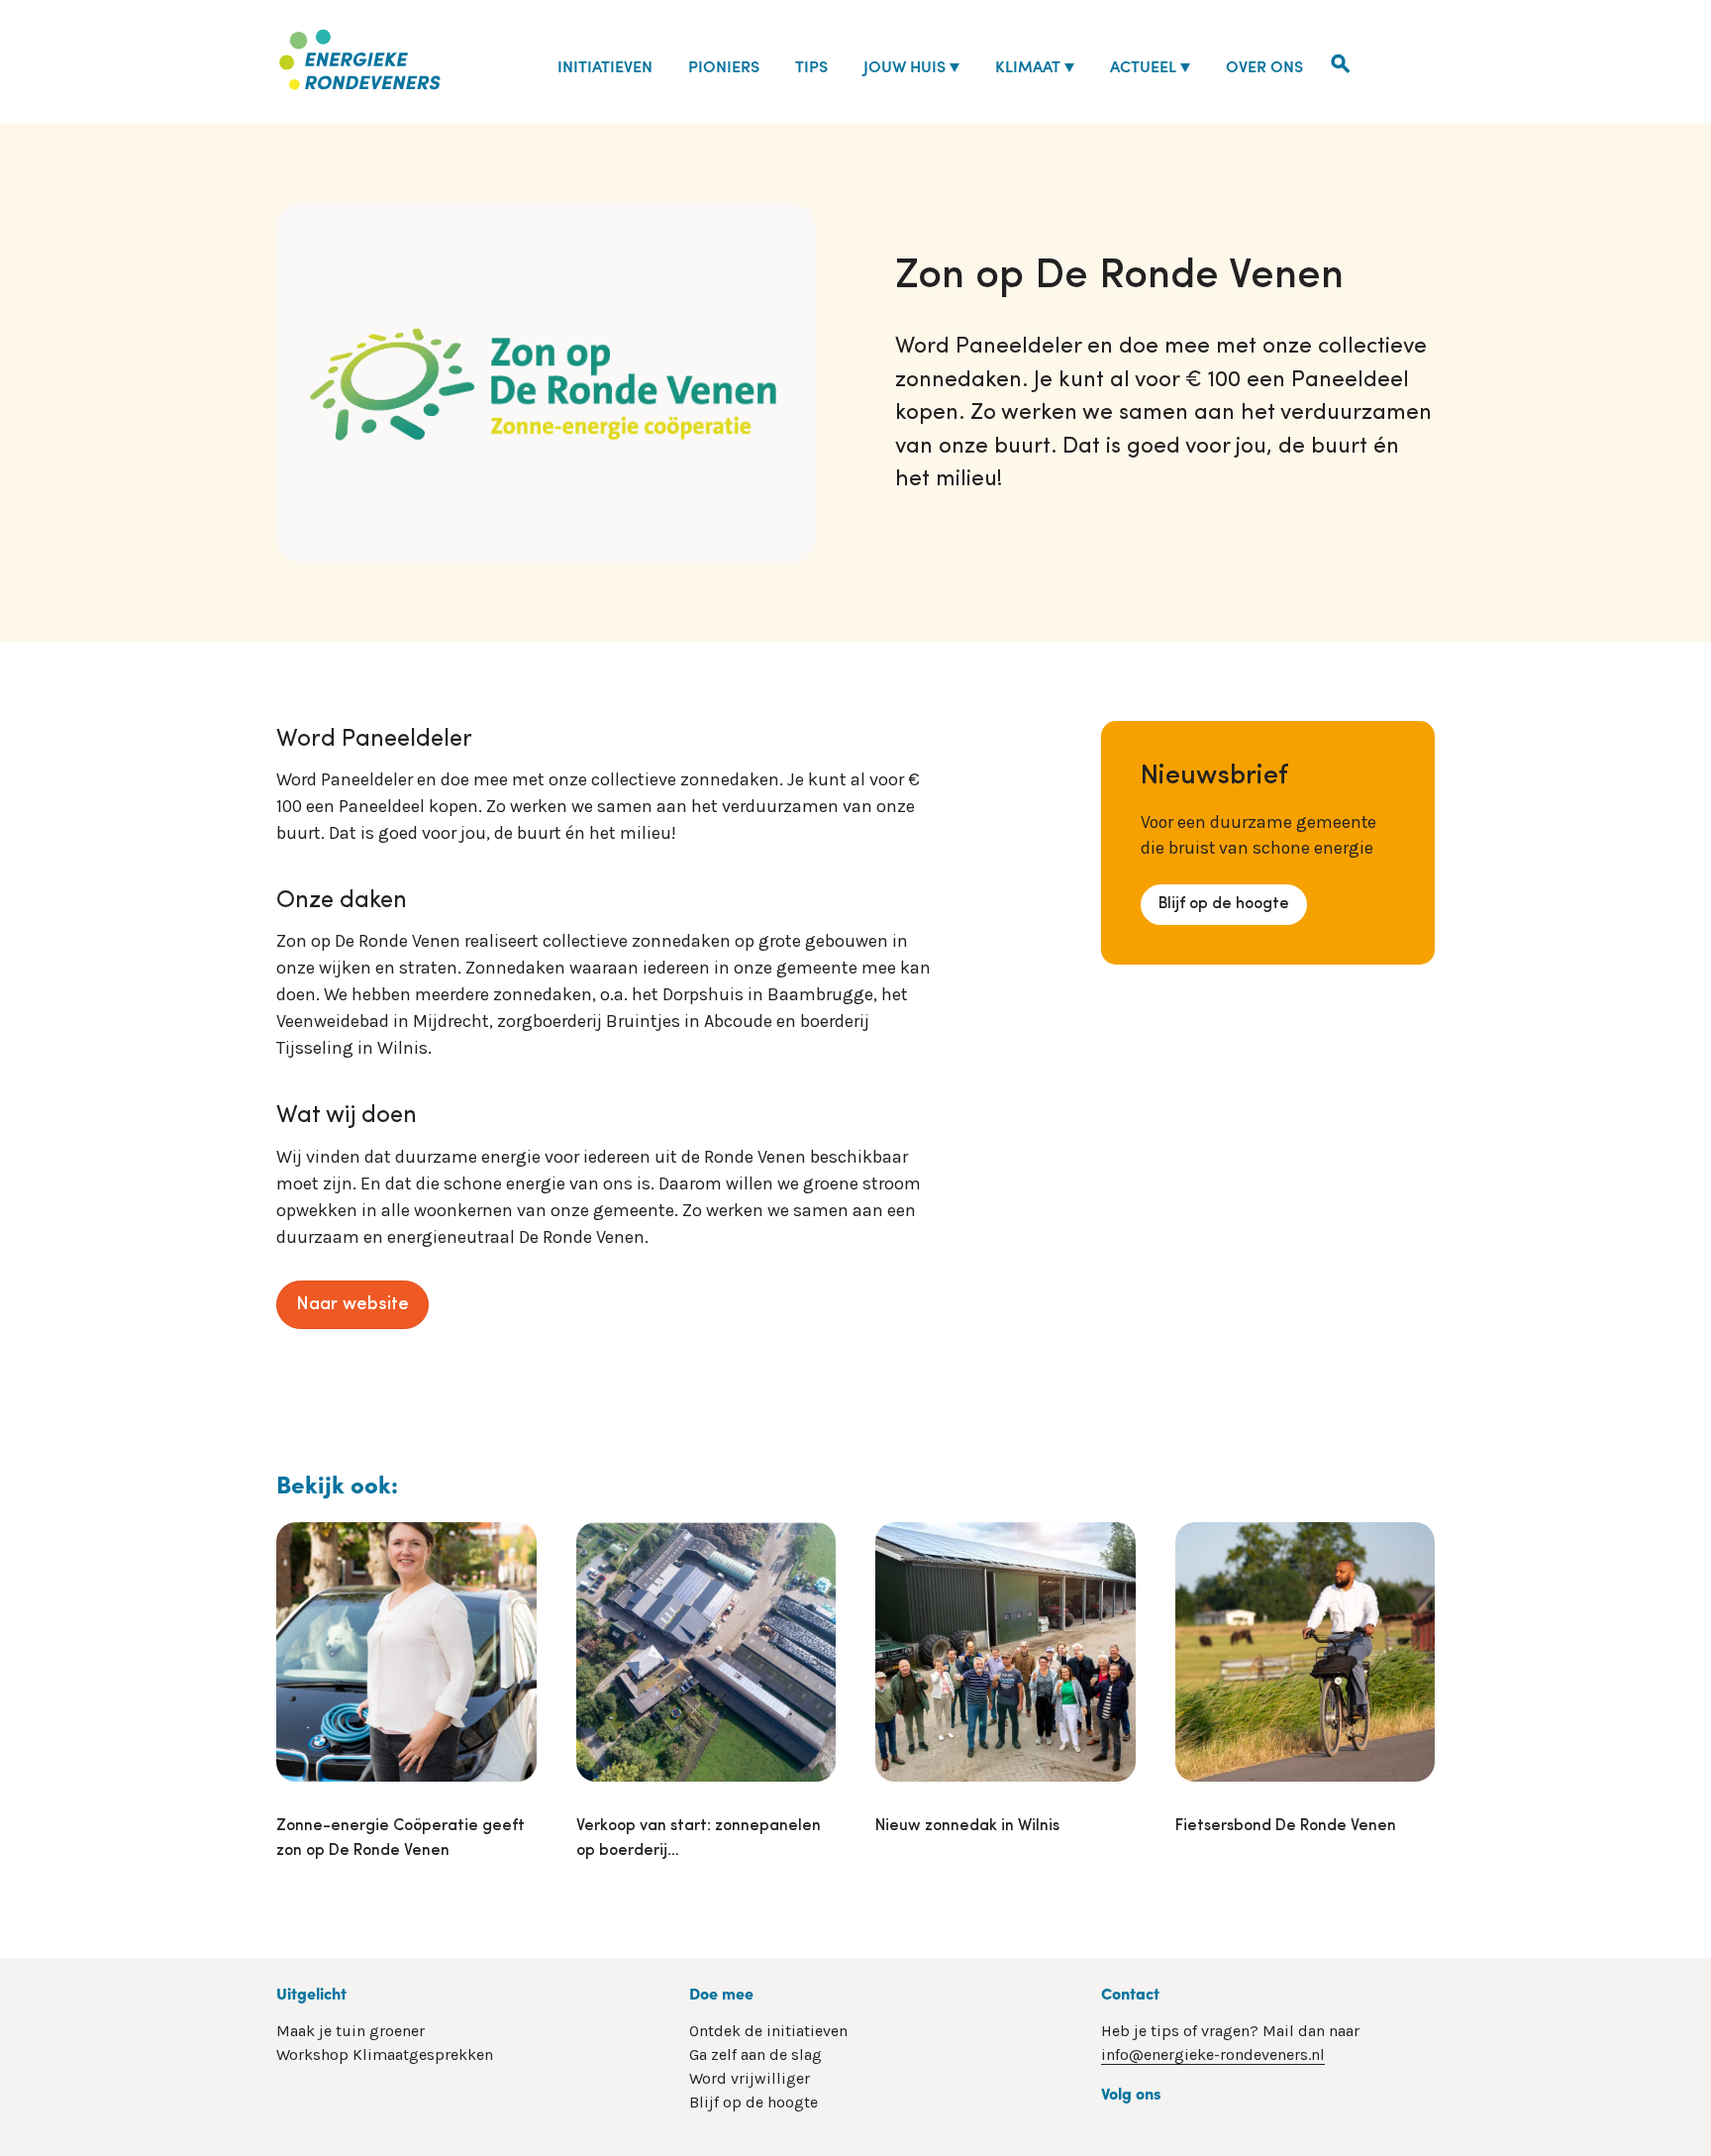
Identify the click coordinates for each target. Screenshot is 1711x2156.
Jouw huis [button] (905, 65)
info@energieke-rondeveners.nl (1213, 2054)
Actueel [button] (1143, 65)
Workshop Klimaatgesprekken (385, 2054)
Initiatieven (605, 65)
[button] (1341, 61)
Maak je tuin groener (351, 2031)
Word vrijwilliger (750, 2078)
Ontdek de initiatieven (768, 2031)
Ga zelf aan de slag (755, 2054)
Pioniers (724, 65)
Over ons (1264, 65)
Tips (811, 65)
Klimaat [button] (1028, 65)
